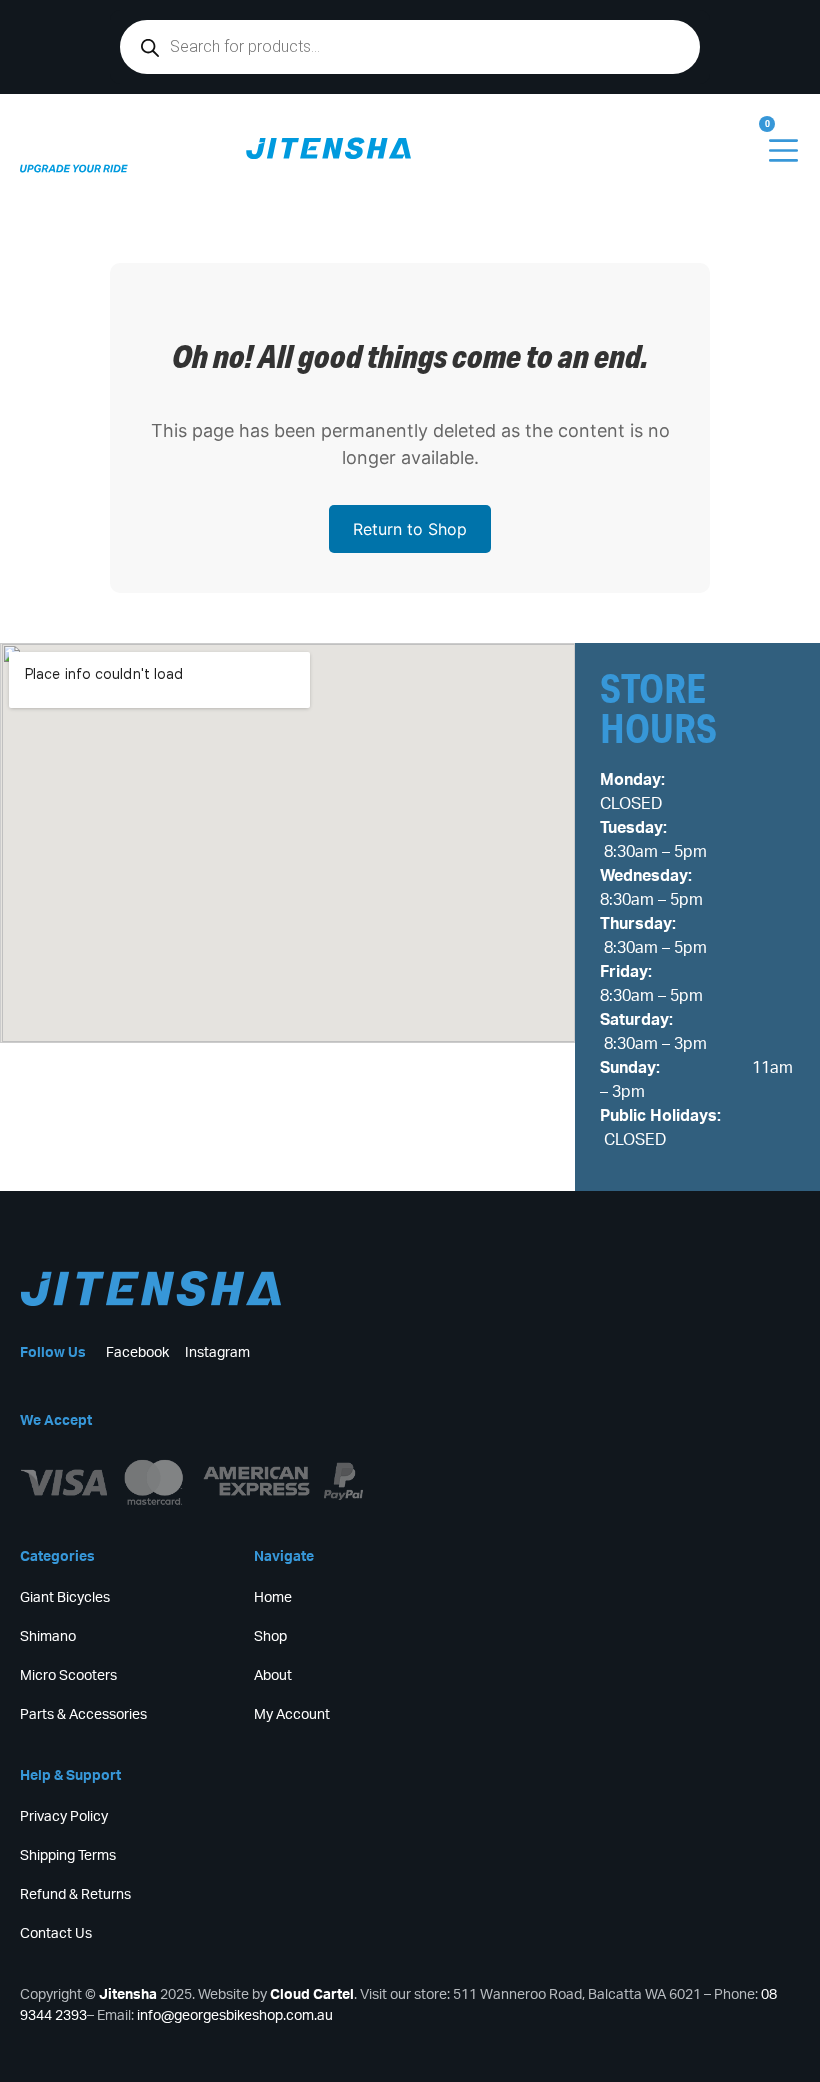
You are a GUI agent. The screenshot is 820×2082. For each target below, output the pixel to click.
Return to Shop (410, 529)
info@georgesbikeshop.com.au (235, 2016)
